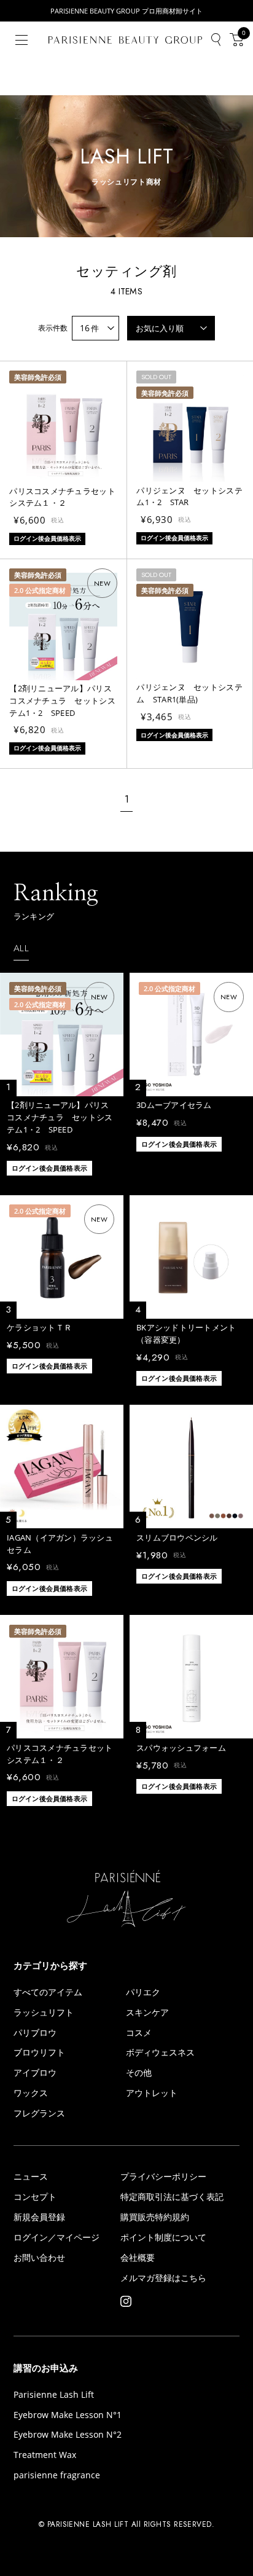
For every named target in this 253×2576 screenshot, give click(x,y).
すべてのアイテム (48, 1992)
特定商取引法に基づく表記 (172, 2197)
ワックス (31, 2093)
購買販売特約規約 (155, 2217)
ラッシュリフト (44, 2012)
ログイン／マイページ (56, 2237)
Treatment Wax (45, 2455)
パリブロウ (35, 2033)
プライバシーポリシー (163, 2177)
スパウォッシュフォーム (181, 1748)
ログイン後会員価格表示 (49, 1168)
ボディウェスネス (160, 2052)
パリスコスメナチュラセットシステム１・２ (62, 497)
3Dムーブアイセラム (174, 1105)
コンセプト (35, 2197)
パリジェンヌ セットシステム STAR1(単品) (189, 693)
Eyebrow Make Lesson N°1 (68, 2415)
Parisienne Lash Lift (54, 2395)
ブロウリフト (39, 2052)
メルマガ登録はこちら (163, 2278)
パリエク (143, 1992)
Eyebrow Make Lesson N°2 (68, 2435)
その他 (139, 2073)
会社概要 (138, 2258)
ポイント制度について (163, 2237)
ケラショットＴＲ (39, 1327)
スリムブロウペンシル (177, 1537)
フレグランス (39, 2113)
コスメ (139, 2033)
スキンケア (147, 2012)
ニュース (31, 2177)
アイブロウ (35, 2073)
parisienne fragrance (57, 2475)
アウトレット (152, 2093)
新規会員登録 (39, 2217)
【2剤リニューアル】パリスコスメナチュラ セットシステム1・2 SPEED (62, 701)
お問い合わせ (39, 2258)
